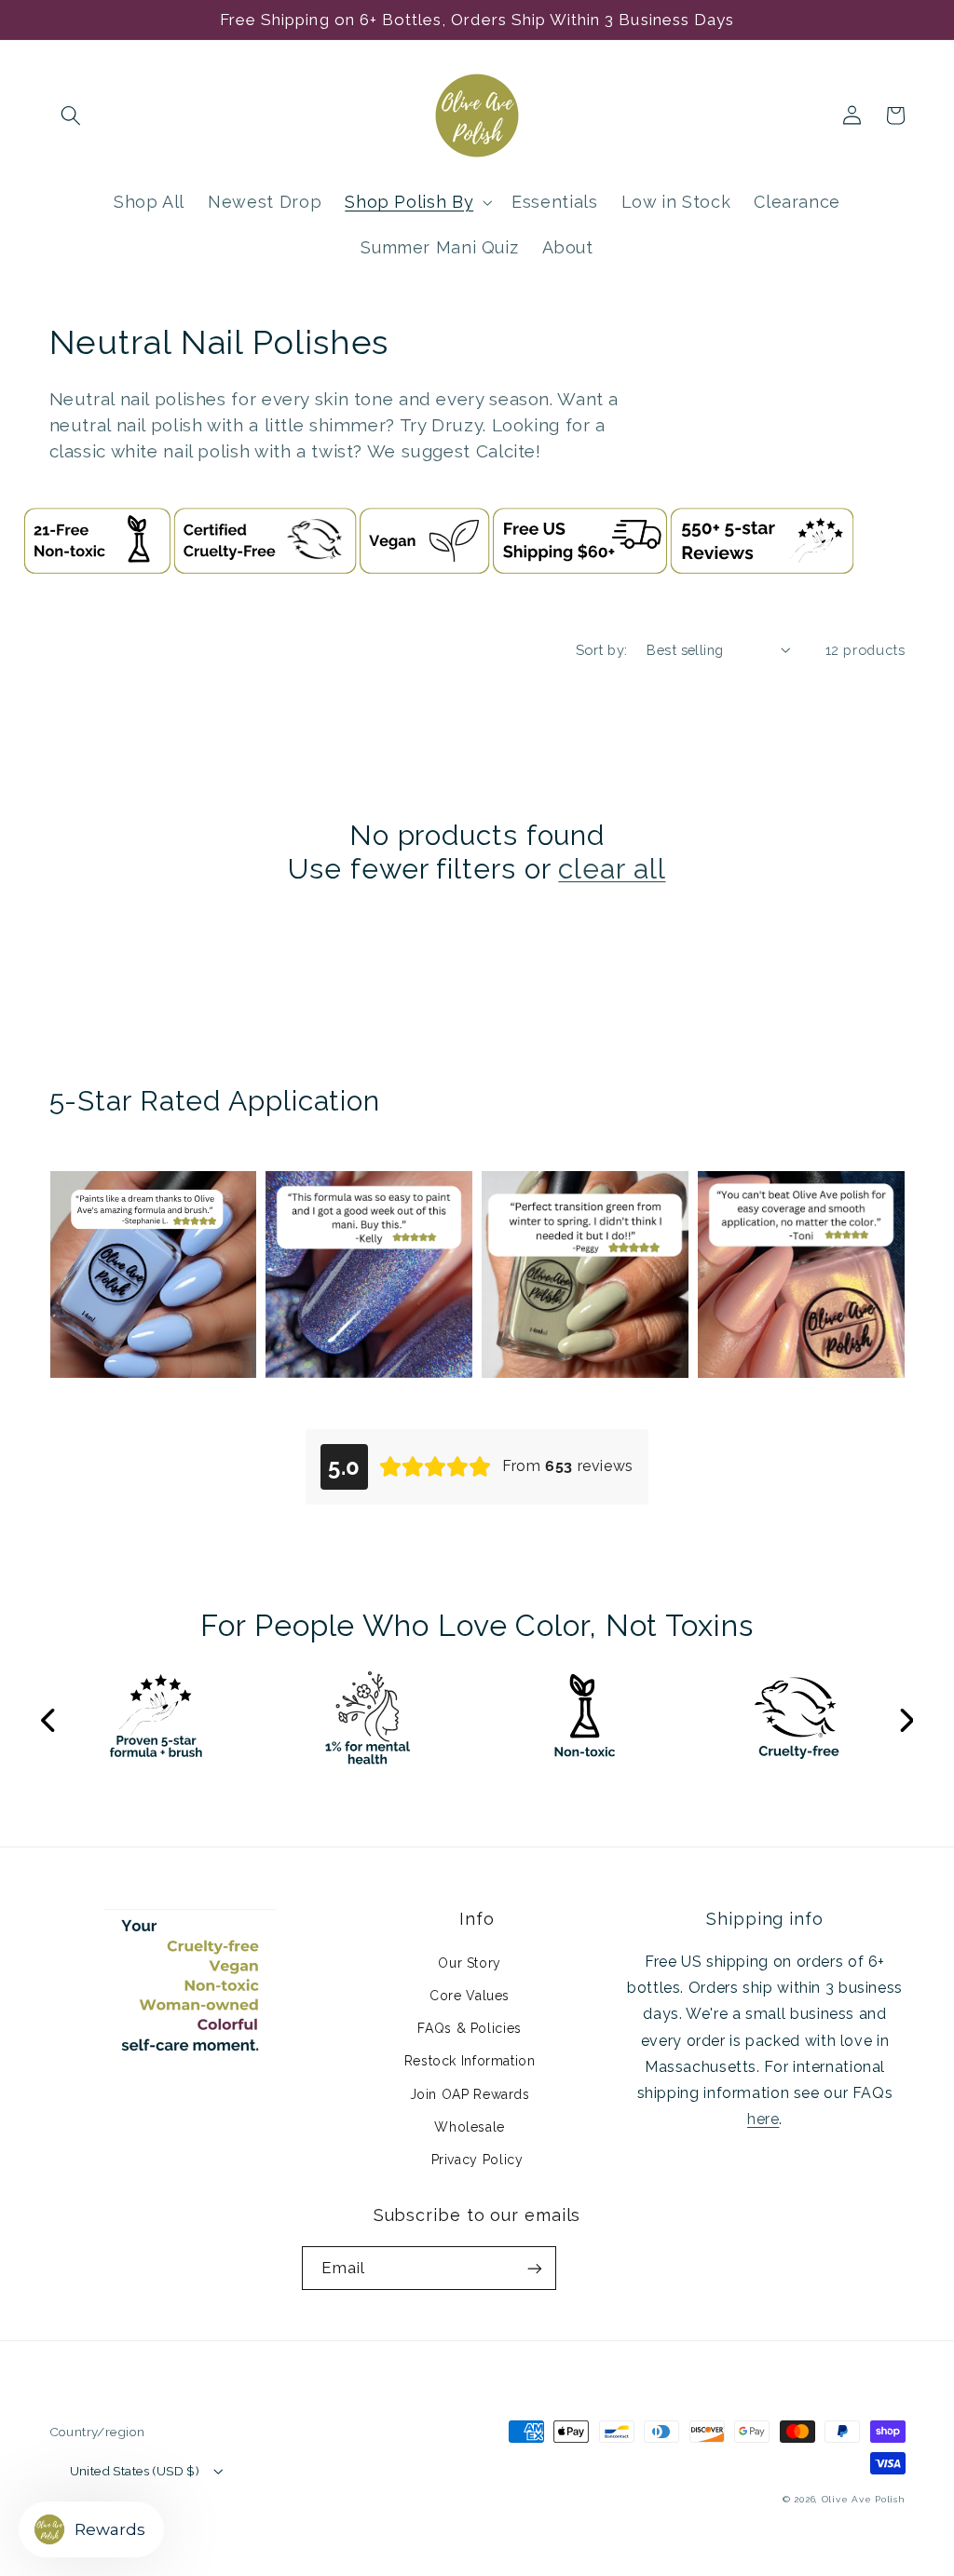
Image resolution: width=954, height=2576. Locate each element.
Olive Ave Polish (864, 2499)
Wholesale (470, 2127)
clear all (612, 869)
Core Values (470, 1996)
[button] (71, 116)
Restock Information (470, 2061)
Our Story (470, 1963)
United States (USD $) (135, 2471)
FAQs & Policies (469, 2028)
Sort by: (601, 650)
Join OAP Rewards (470, 2094)
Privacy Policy (477, 2160)
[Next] (906, 1722)
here (763, 2119)
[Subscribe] (535, 2268)
